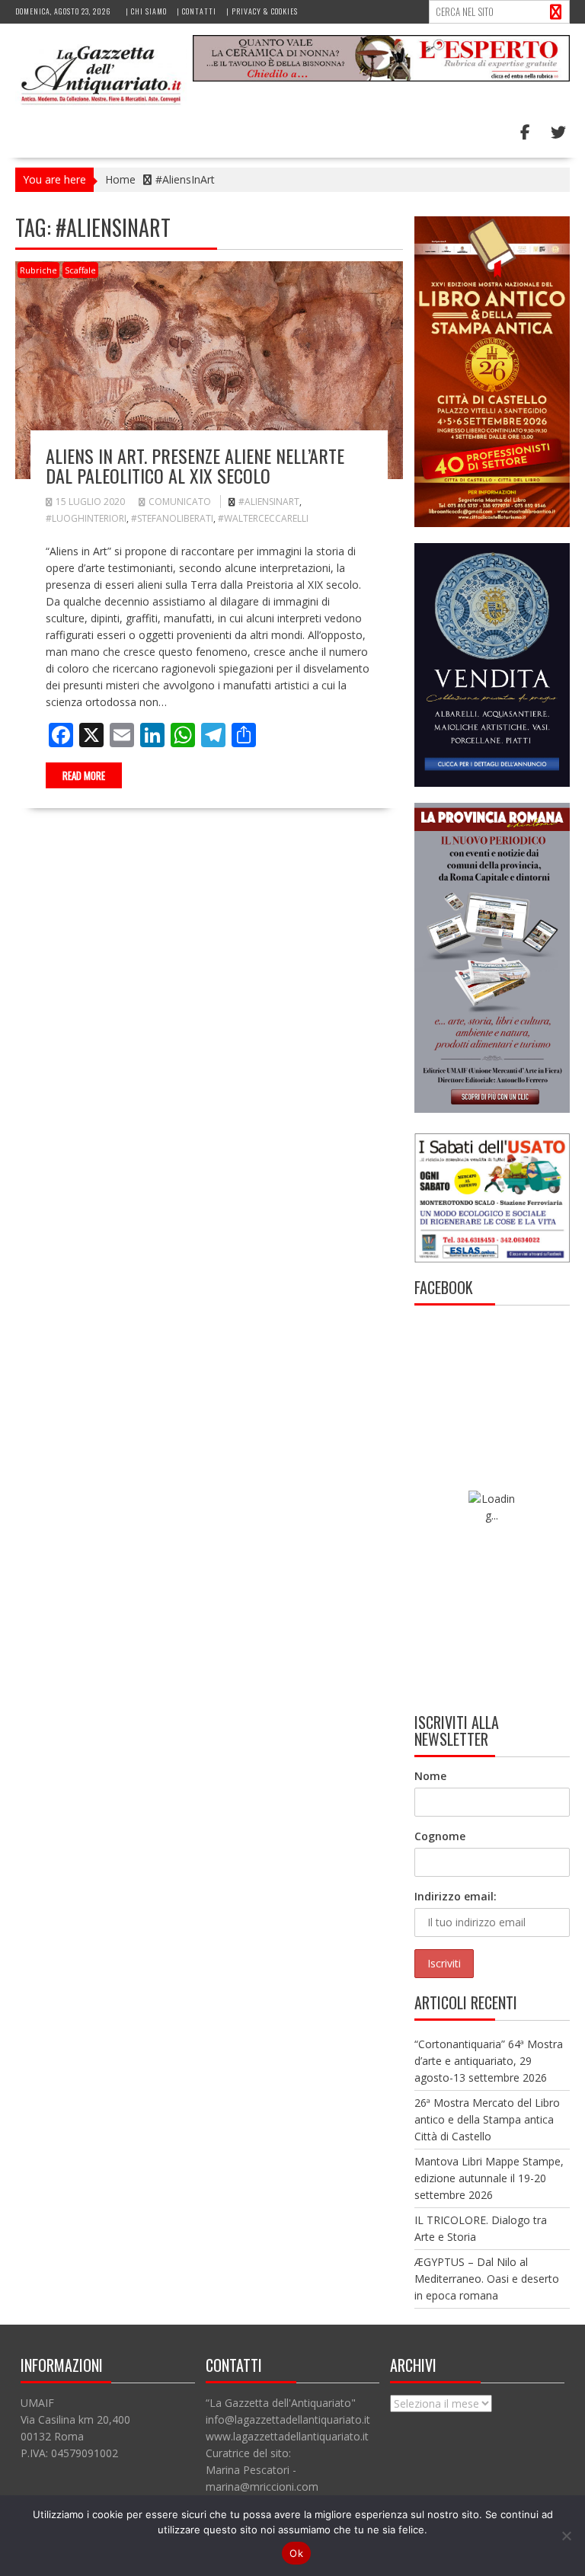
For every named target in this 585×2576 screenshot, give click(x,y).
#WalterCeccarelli (263, 518)
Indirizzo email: (456, 1896)
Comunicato (180, 502)
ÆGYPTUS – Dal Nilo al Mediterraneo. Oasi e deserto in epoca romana (487, 2279)
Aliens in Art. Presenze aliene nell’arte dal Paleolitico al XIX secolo (195, 465)
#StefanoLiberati (172, 518)
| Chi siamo (146, 11)
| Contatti (197, 11)
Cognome (440, 1836)
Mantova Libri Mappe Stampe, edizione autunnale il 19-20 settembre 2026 (489, 2178)
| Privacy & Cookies (262, 11)
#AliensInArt (269, 502)
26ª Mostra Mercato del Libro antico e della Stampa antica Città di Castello (487, 2119)
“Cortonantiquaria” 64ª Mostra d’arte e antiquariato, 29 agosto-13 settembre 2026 (489, 2061)
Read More (84, 775)
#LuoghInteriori (86, 518)
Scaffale (80, 270)
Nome (430, 1776)
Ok (296, 2553)
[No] (566, 2536)
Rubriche (38, 270)
